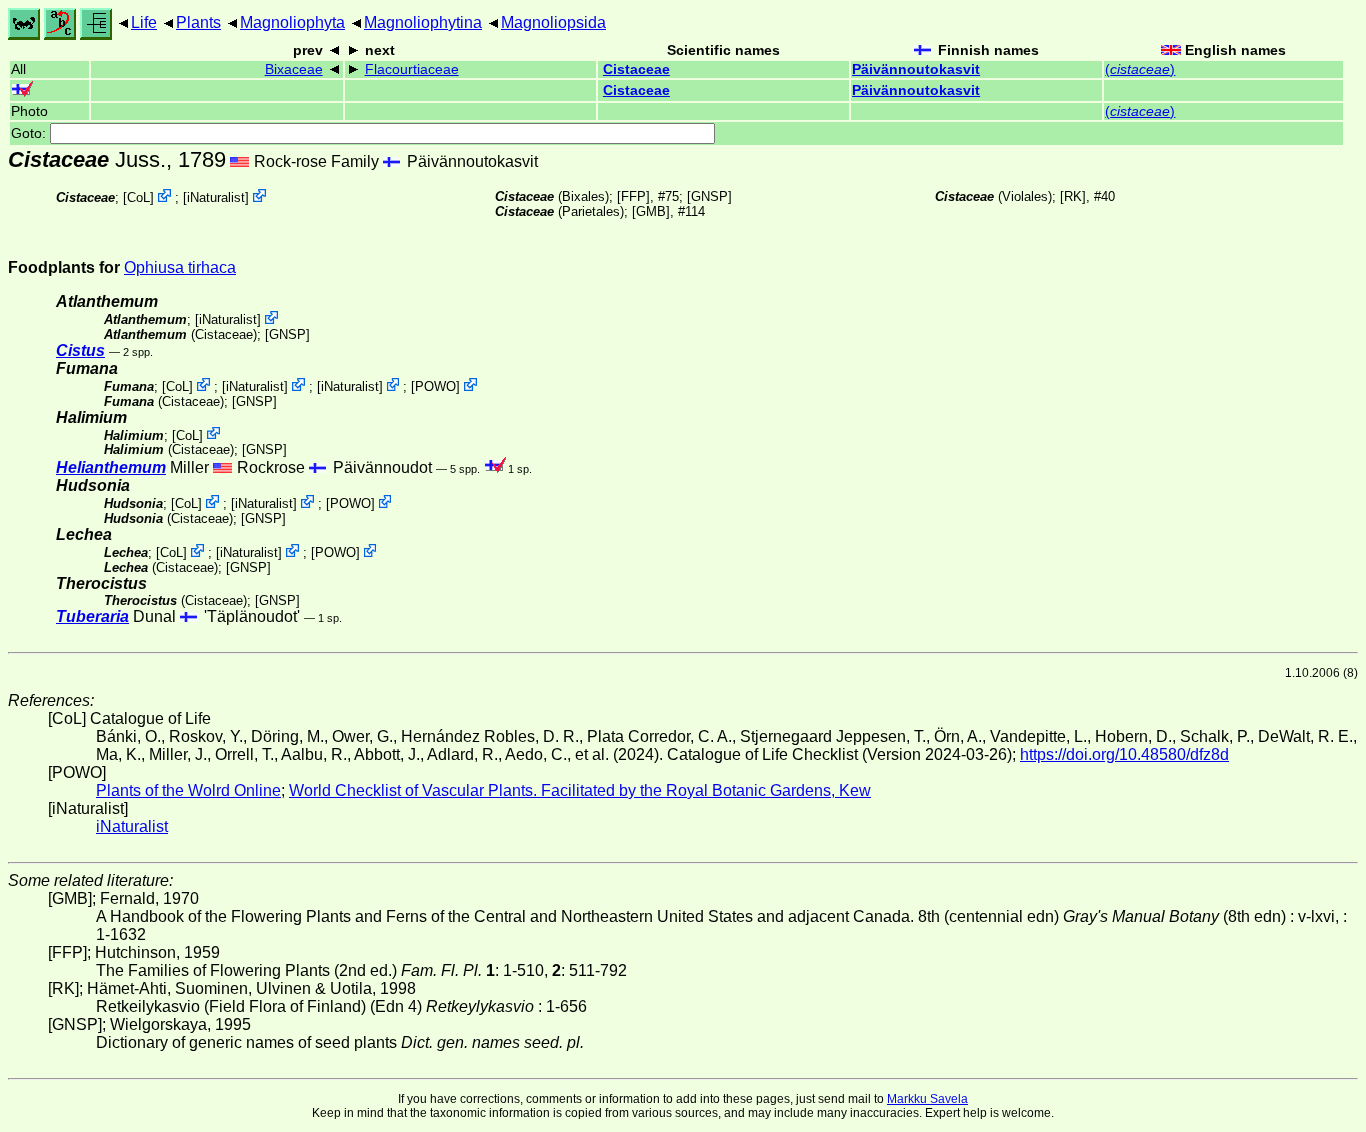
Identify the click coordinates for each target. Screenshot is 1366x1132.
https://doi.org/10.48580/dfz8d (1124, 754)
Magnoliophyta (292, 22)
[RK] (1073, 196)
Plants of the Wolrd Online (188, 790)
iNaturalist (216, 197)
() (1140, 69)
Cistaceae (636, 69)
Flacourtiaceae (412, 69)
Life (144, 22)
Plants (198, 22)
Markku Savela (927, 1099)
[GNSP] (709, 196)
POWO (435, 386)
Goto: (30, 133)
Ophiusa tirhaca (180, 267)
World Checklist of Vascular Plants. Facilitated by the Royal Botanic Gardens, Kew (580, 790)
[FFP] (633, 196)
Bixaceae (294, 69)
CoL (138, 197)
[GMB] (651, 211)
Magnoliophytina (423, 22)
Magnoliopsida (553, 22)
